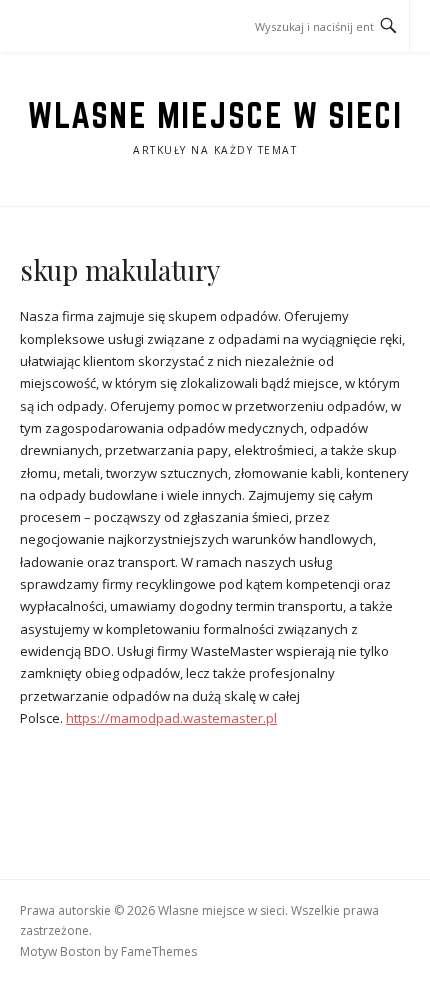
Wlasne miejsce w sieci (215, 115)
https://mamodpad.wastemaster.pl (171, 718)
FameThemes (159, 951)
